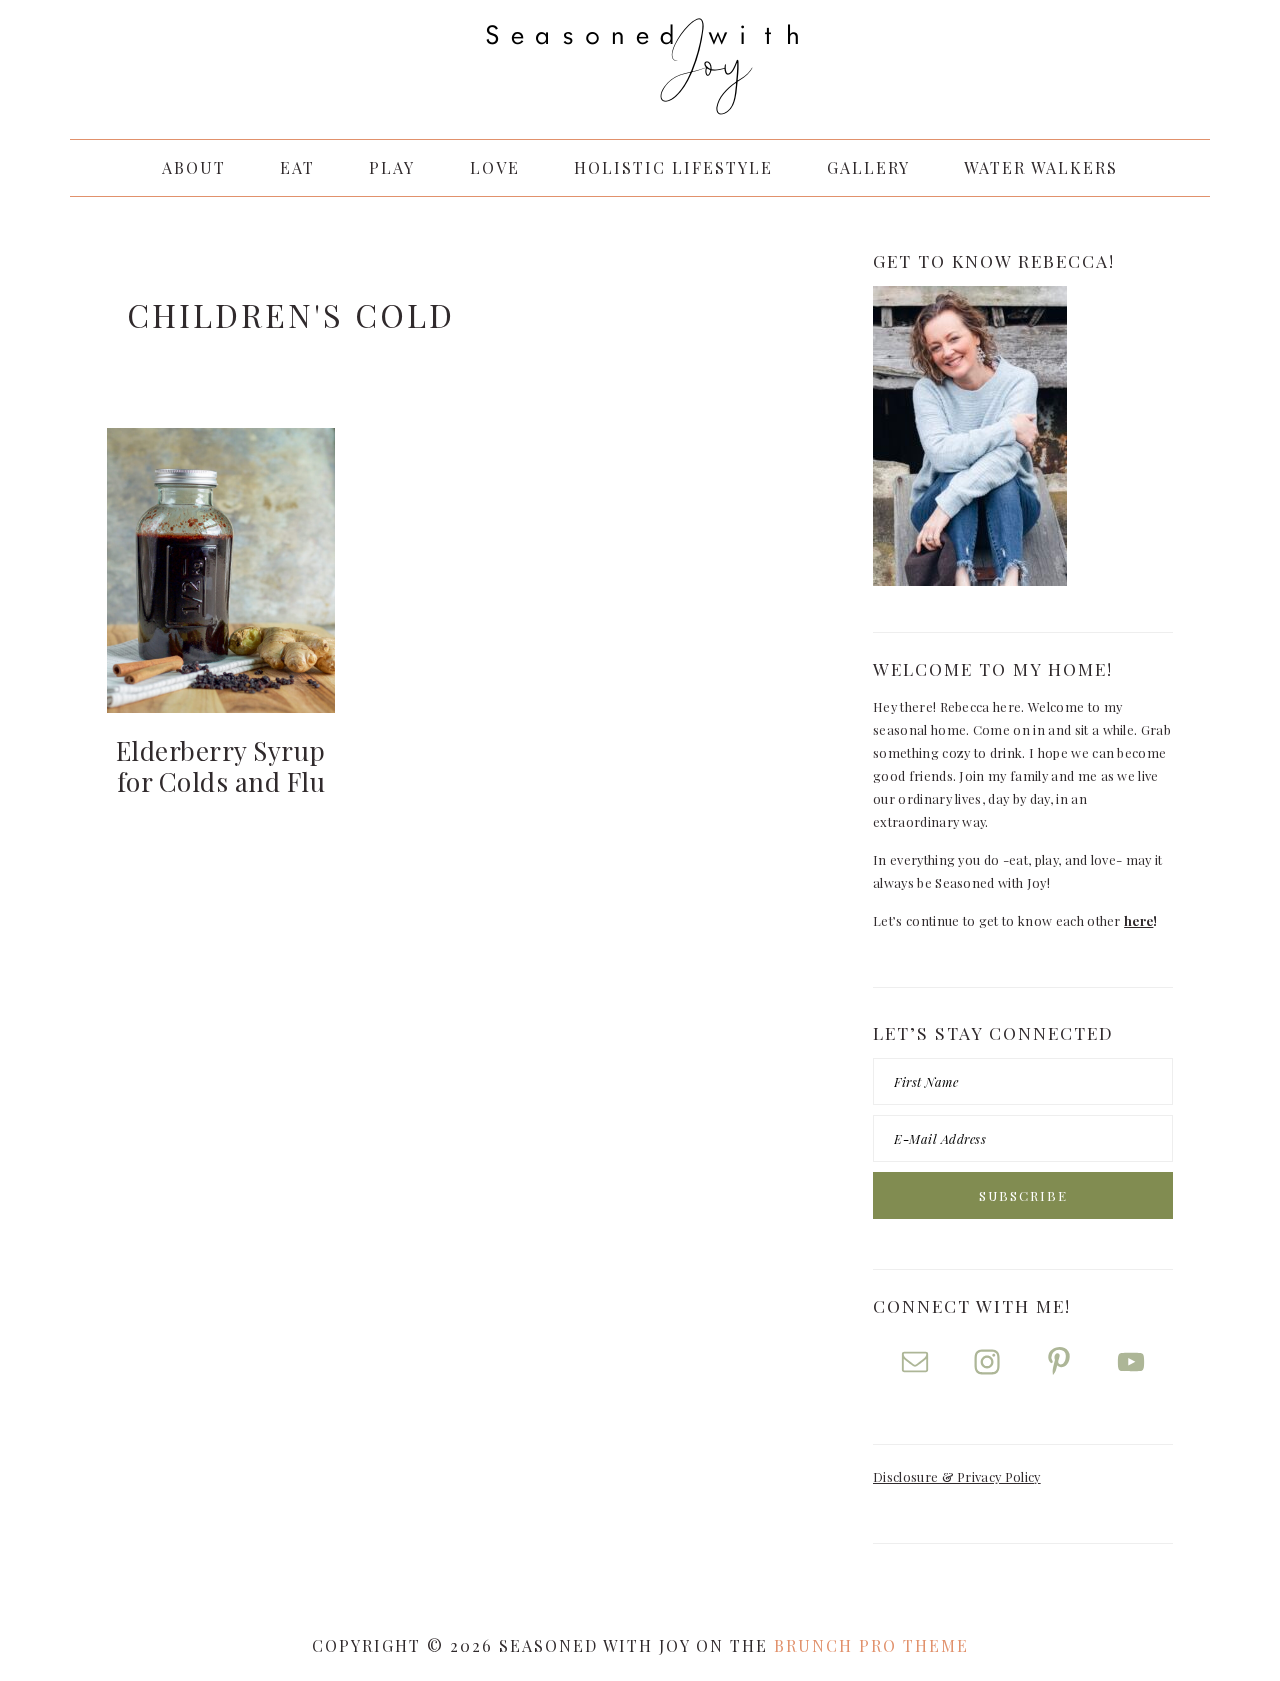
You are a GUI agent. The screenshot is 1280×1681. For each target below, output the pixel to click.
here (1138, 920)
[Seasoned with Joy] (640, 95)
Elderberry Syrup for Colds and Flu (221, 766)
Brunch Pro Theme (871, 1645)
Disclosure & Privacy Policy (957, 1476)
